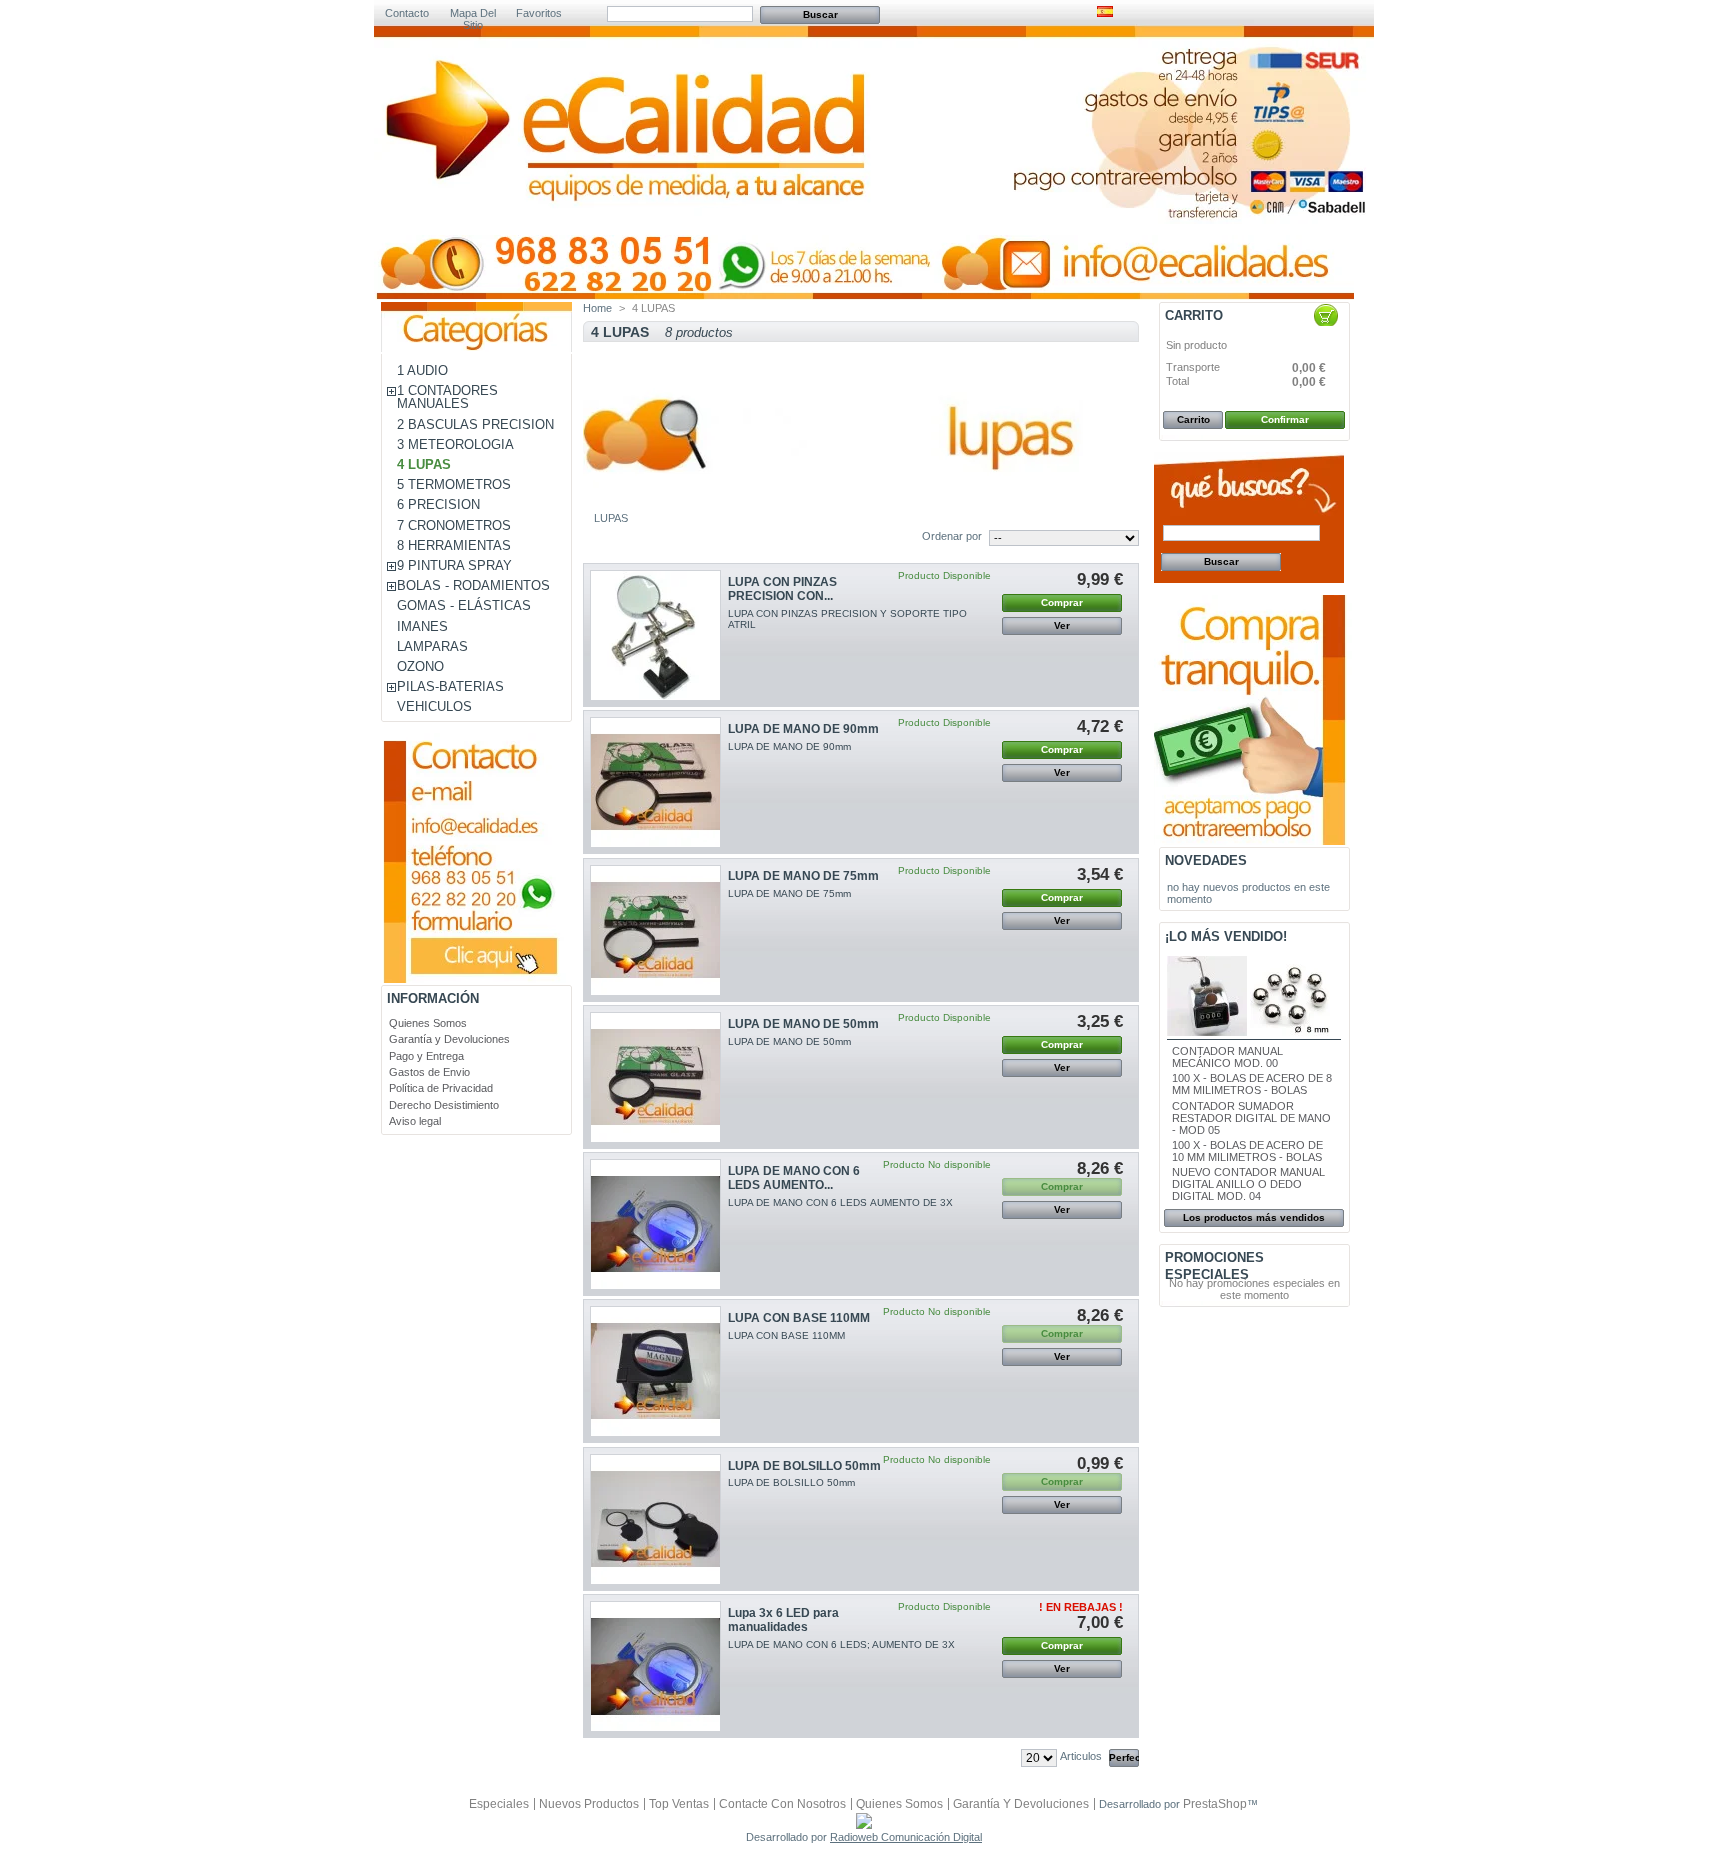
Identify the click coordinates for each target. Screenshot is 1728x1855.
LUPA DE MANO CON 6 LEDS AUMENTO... (794, 1178)
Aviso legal (415, 1121)
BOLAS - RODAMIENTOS (473, 585)
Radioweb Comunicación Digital (906, 1837)
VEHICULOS (434, 706)
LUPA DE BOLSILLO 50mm (804, 1466)
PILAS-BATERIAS (450, 686)
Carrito (1194, 315)
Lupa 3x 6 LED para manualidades (783, 1620)
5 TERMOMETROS (454, 484)
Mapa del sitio (473, 14)
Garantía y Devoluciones (449, 1039)
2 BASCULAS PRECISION (475, 424)
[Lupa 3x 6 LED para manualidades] (655, 1666)
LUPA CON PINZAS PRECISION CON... (782, 589)
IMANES (422, 626)
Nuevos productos (589, 1804)
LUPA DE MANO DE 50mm (803, 1024)
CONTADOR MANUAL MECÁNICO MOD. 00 (1227, 1057)
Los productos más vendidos (1254, 1217)
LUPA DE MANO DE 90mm (803, 729)
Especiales (499, 1804)
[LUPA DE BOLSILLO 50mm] (655, 1519)
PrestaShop (1215, 1804)
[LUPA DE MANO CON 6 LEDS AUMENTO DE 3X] (655, 1224)
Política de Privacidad (441, 1088)
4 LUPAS (424, 464)
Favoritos (539, 13)
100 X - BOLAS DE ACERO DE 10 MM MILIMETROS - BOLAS (1247, 1151)
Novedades (1206, 860)
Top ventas (679, 1804)
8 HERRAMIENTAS (454, 545)
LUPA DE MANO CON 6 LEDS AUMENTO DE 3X (840, 1202)
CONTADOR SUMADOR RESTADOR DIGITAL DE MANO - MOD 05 (1251, 1118)
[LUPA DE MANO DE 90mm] (655, 782)
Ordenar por (952, 536)
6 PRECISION (438, 504)
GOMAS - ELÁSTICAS (464, 605)
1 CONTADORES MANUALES (447, 397)
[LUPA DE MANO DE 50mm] (655, 1077)
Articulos (1081, 1756)
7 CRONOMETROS (454, 525)
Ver (1062, 625)
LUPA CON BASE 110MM (799, 1318)
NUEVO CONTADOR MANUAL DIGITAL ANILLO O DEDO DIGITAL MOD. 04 (1248, 1184)
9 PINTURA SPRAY (454, 565)
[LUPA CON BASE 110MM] (655, 1371)
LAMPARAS (432, 646)
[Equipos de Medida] (629, 171)
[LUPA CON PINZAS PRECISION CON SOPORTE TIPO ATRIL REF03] (655, 635)
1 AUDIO (422, 370)
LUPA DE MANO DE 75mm (803, 876)
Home (597, 308)
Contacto (407, 13)
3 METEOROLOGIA (455, 444)
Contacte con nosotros (782, 1804)
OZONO (420, 666)
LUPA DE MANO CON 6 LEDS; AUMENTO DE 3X (841, 1644)
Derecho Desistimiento (444, 1105)
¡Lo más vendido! (1226, 936)
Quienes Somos (428, 1023)
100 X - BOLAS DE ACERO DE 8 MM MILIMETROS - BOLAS (1252, 1084)
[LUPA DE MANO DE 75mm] (655, 930)
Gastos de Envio (429, 1072)
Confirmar (1285, 419)
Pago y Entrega (426, 1056)
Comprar (1062, 602)
